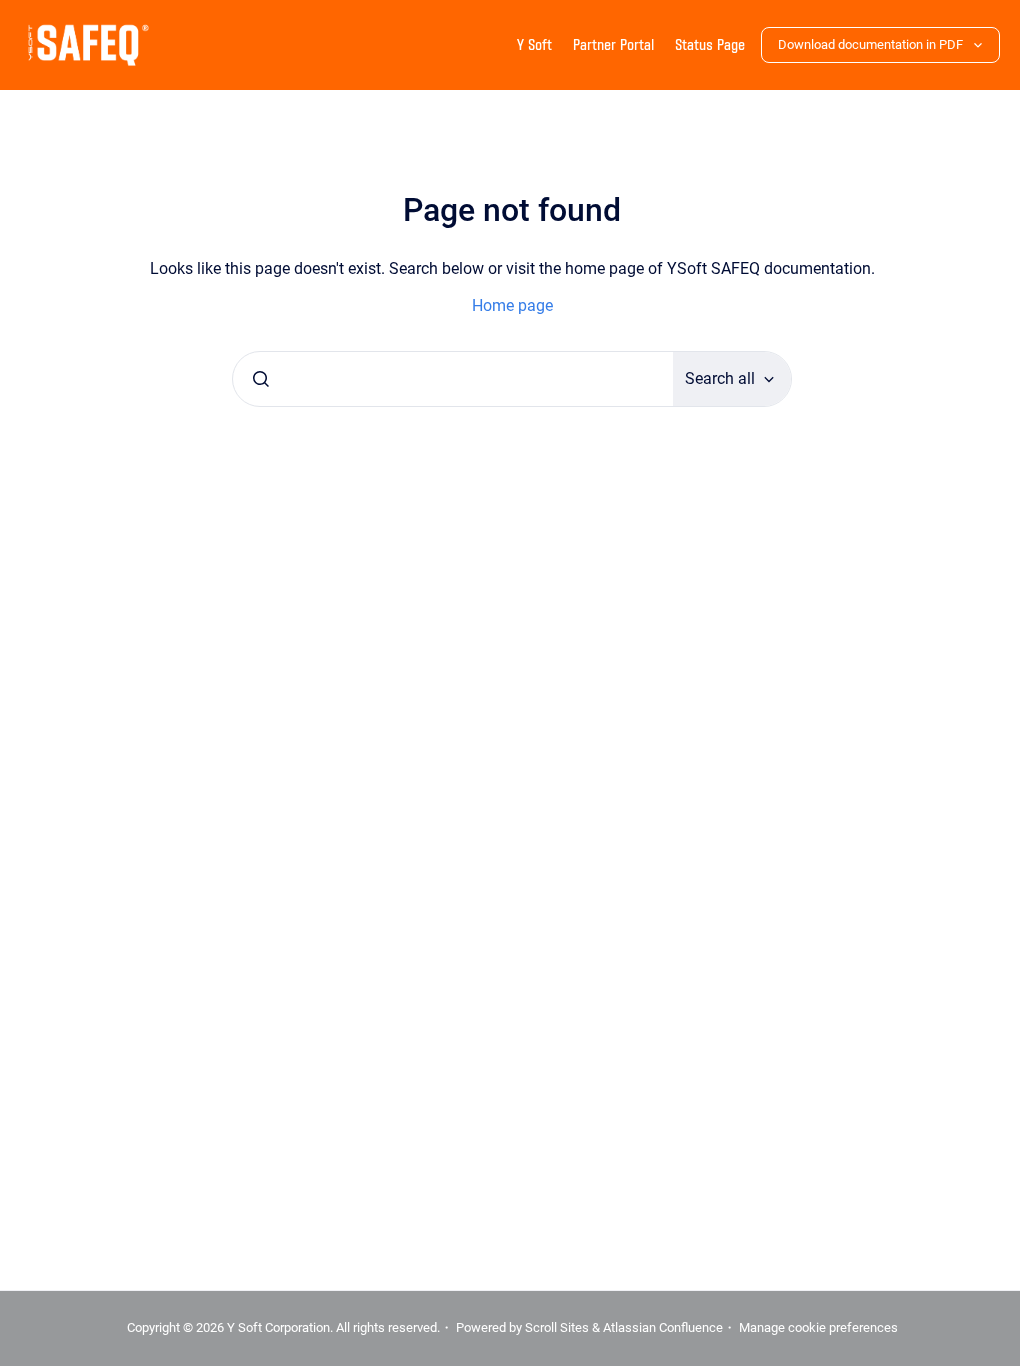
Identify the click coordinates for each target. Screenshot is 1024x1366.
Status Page (710, 44)
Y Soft (534, 44)
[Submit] (254, 379)
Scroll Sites (549, 1327)
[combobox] (446, 379)
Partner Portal (613, 44)
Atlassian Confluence (655, 1327)
